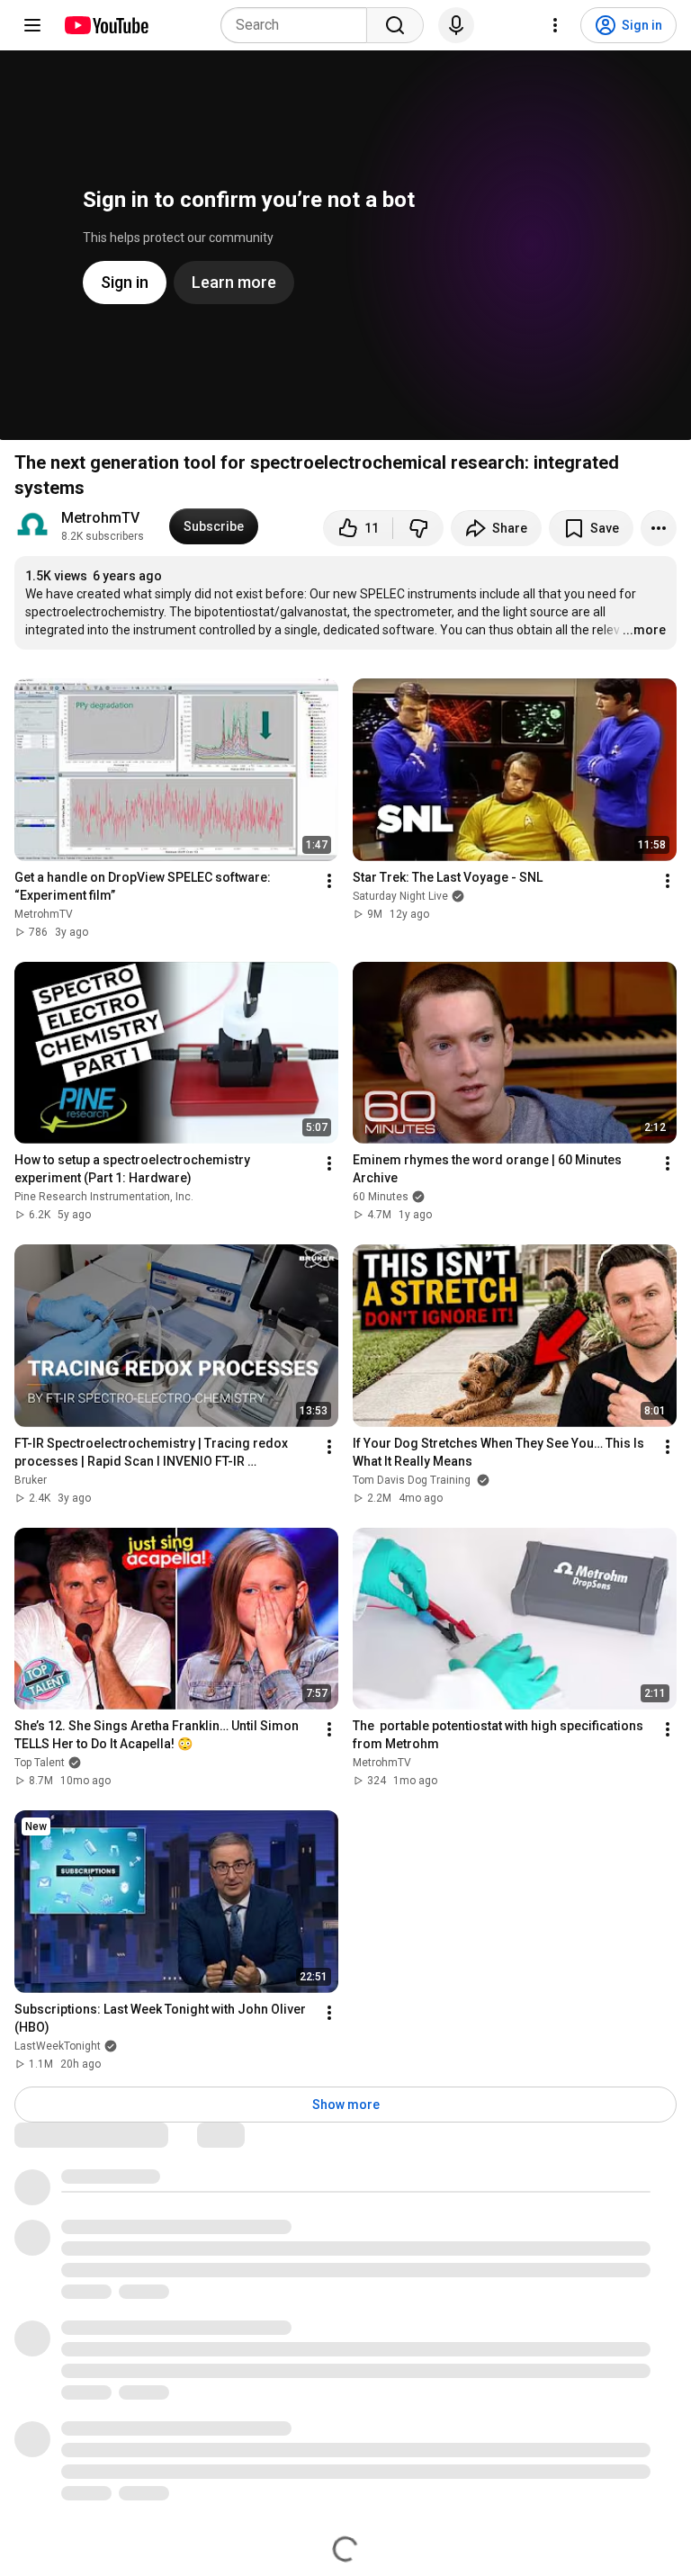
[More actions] (659, 528)
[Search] (395, 25)
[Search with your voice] (456, 25)
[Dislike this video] (418, 528)
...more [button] (644, 630)
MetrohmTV (100, 518)
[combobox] (299, 25)
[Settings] (555, 25)
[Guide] (32, 25)
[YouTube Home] (106, 25)
